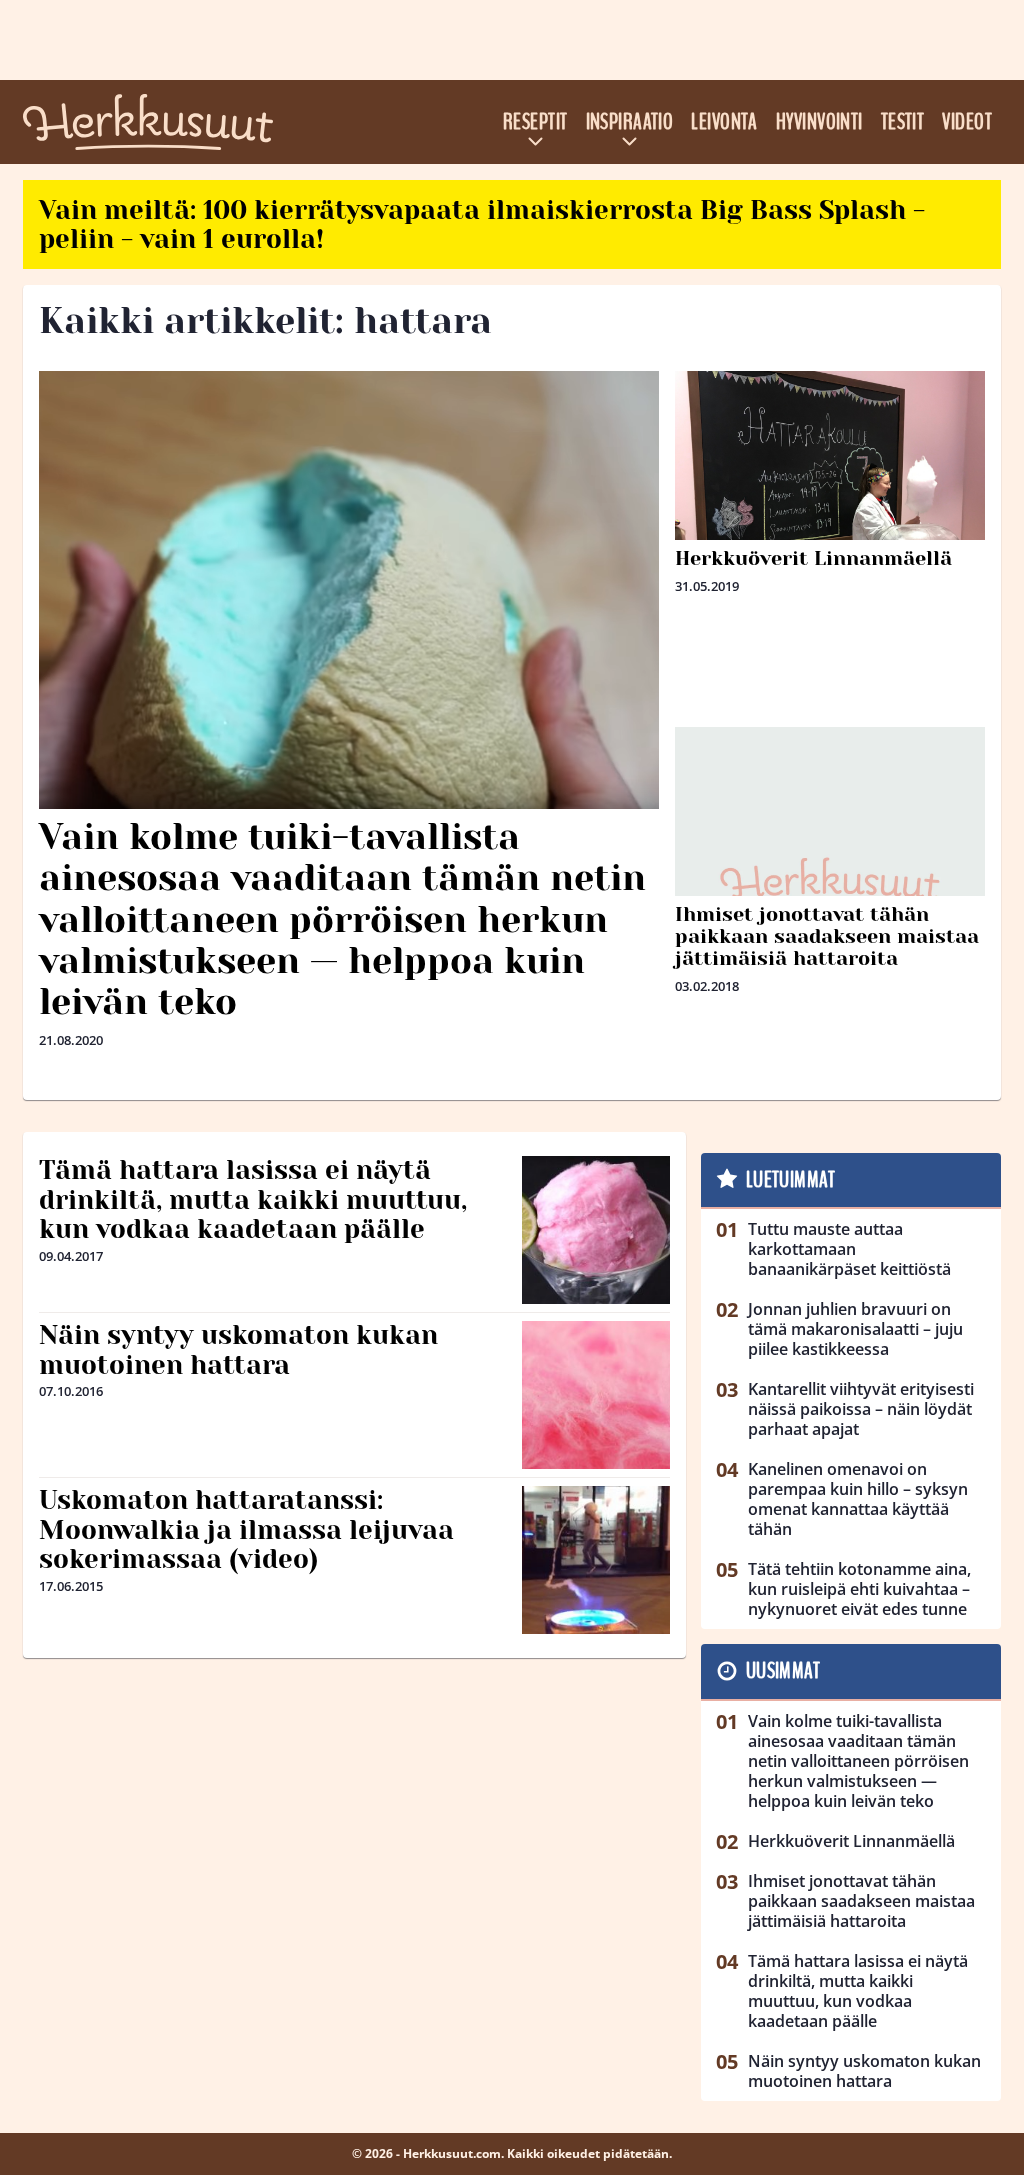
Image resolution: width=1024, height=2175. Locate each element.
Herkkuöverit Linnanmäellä (813, 558)
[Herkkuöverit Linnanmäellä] (830, 526)
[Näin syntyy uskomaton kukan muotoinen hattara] (596, 1395)
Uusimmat (783, 1671)
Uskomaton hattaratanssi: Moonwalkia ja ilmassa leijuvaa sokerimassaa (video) (246, 1530)
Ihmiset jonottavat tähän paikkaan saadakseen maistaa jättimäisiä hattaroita (827, 936)
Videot (967, 122)
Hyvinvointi (819, 122)
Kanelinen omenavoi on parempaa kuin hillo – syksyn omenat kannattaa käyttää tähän (858, 1499)
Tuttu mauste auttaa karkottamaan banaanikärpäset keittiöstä (849, 1249)
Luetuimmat (790, 1180)
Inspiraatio (630, 122)
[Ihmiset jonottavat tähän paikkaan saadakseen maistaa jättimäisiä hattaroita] (830, 882)
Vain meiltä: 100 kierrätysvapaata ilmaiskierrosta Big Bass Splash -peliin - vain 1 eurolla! (482, 224)
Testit (903, 122)
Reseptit (535, 122)
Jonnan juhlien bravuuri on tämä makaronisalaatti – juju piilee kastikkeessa (855, 1329)
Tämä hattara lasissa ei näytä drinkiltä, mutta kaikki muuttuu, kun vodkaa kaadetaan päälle (253, 1200)
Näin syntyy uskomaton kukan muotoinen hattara (238, 1350)
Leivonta (724, 122)
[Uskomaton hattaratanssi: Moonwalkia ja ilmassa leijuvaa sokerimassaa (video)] (596, 1560)
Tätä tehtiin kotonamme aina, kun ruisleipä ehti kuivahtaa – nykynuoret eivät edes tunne (859, 1589)
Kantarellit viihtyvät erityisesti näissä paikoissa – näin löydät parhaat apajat (861, 1409)
